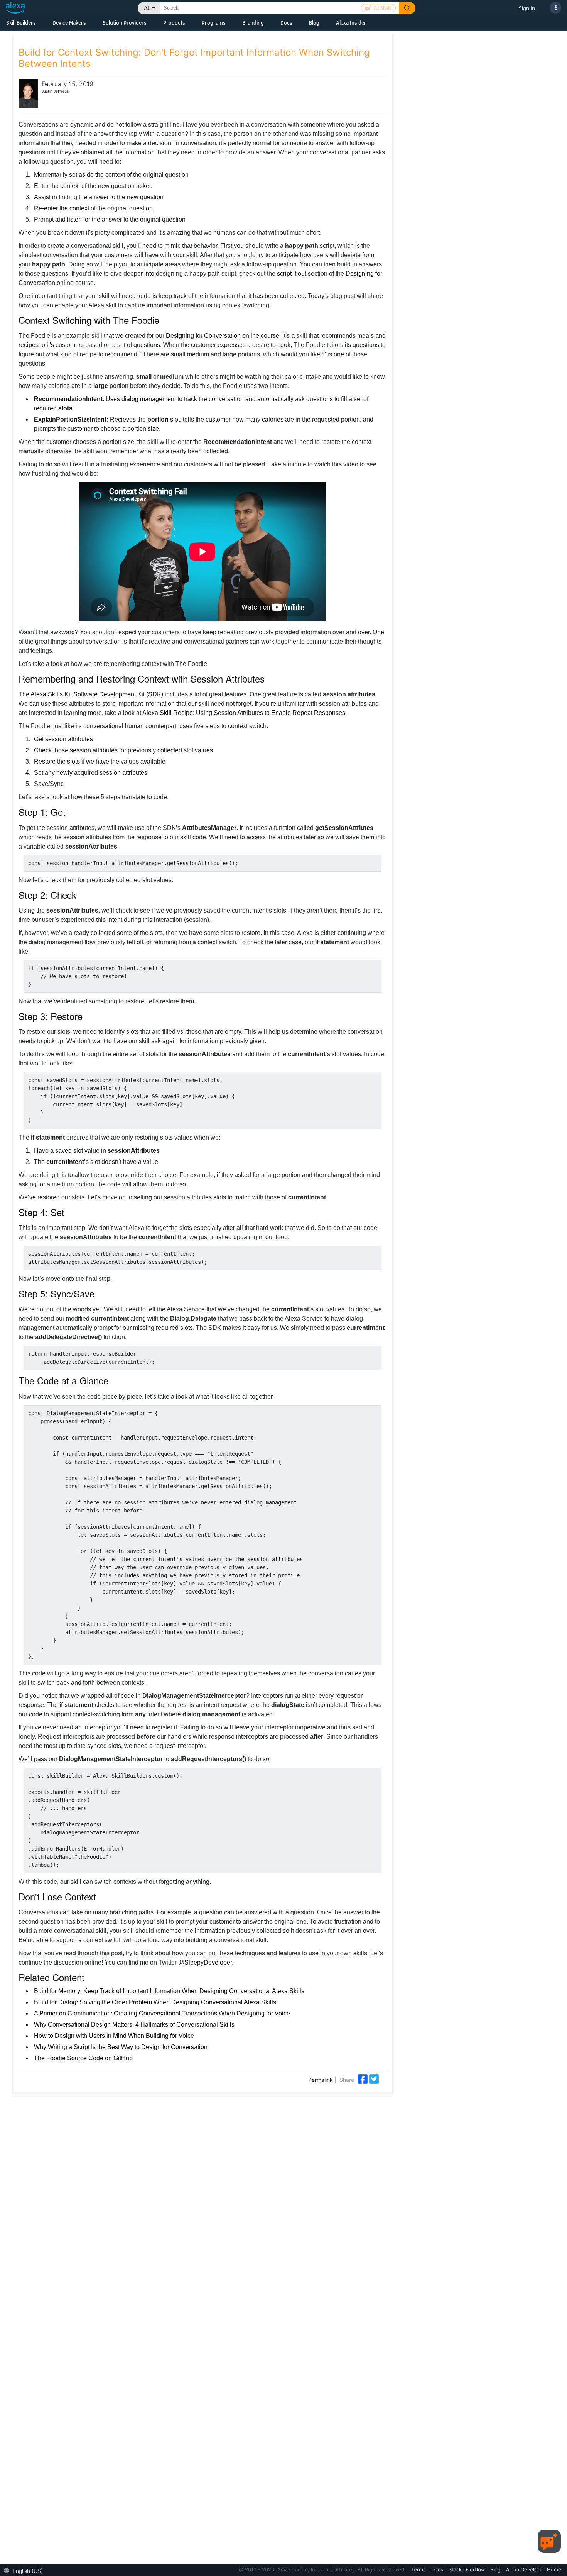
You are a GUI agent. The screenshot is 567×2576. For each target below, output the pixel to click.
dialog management (149, 399)
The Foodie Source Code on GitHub (83, 2058)
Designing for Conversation (203, 336)
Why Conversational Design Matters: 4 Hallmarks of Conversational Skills (134, 2025)
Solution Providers (125, 23)
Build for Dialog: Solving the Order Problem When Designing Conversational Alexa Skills (155, 2002)
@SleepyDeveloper (205, 1962)
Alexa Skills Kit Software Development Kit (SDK (96, 694)
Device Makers (69, 23)
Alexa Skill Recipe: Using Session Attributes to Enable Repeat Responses (244, 713)
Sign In (527, 8)
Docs (286, 23)
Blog (314, 23)
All (147, 8)
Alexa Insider (351, 23)
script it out (292, 274)
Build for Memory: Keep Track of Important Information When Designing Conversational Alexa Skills (169, 1991)
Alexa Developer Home (534, 2569)
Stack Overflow (467, 2569)
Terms (419, 2569)
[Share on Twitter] (374, 2078)
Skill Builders (21, 23)
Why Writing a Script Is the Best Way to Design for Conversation (121, 2047)
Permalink (321, 2080)
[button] (25, 2570)
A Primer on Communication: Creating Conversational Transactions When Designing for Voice (162, 2013)
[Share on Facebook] (364, 2078)
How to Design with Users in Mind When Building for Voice (114, 2036)
